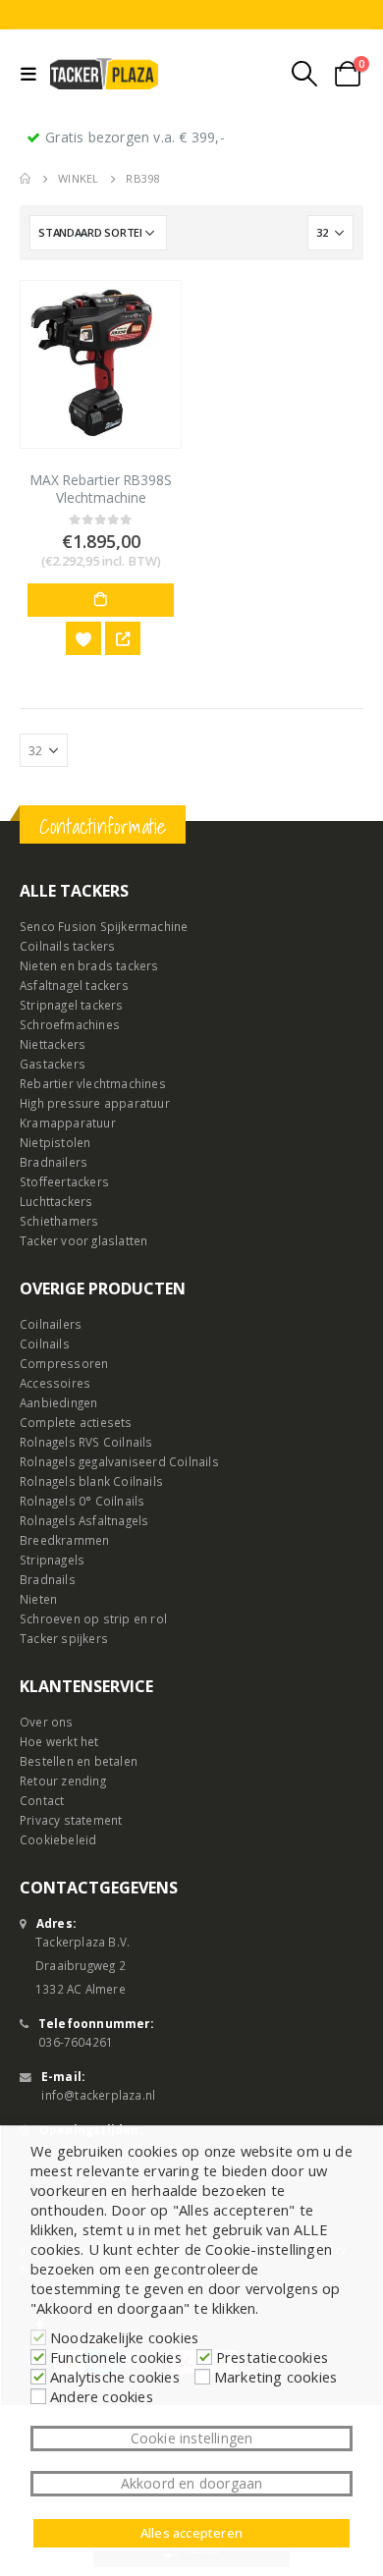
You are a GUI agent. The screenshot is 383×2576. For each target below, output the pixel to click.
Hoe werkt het (59, 1741)
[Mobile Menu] (33, 74)
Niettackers (53, 1044)
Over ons (47, 1722)
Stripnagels (52, 1560)
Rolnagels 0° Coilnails (82, 1501)
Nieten (38, 1599)
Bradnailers (54, 1162)
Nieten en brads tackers (89, 965)
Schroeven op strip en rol (93, 1618)
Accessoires (55, 1383)
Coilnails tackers (67, 946)
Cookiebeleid (58, 1839)
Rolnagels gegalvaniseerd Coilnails (119, 1461)
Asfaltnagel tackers (74, 985)
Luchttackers (56, 1201)
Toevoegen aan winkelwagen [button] (101, 600)
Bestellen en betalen (79, 1761)
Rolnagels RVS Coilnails (86, 1442)
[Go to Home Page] (25, 179)
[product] (101, 364)
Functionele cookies (116, 2357)
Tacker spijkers (64, 1638)
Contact (42, 1800)
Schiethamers (59, 1221)
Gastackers (53, 1064)
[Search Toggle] (305, 74)
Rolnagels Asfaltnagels (84, 1520)
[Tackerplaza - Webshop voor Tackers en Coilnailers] (104, 74)
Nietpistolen (55, 1142)
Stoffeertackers (64, 1181)
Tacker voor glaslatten (83, 1240)
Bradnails (48, 1579)
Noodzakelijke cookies (124, 2337)
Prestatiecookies (272, 2357)
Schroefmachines (70, 1024)
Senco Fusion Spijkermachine (104, 926)
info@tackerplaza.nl (98, 2095)
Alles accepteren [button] (191, 2533)
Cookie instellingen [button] (192, 2438)
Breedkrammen (64, 1540)
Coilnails (45, 1343)
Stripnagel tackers (72, 1005)
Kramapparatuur (68, 1123)
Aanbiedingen (58, 1402)
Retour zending (63, 1781)
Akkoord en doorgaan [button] (192, 2483)
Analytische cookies (115, 2377)
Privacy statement (71, 1820)
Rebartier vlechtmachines (93, 1083)
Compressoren (64, 1363)
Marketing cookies (275, 2377)
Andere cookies (102, 2396)
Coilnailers (51, 1324)
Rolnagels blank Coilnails (91, 1481)
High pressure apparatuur (95, 1103)
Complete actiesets (76, 1422)
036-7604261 (76, 2042)
